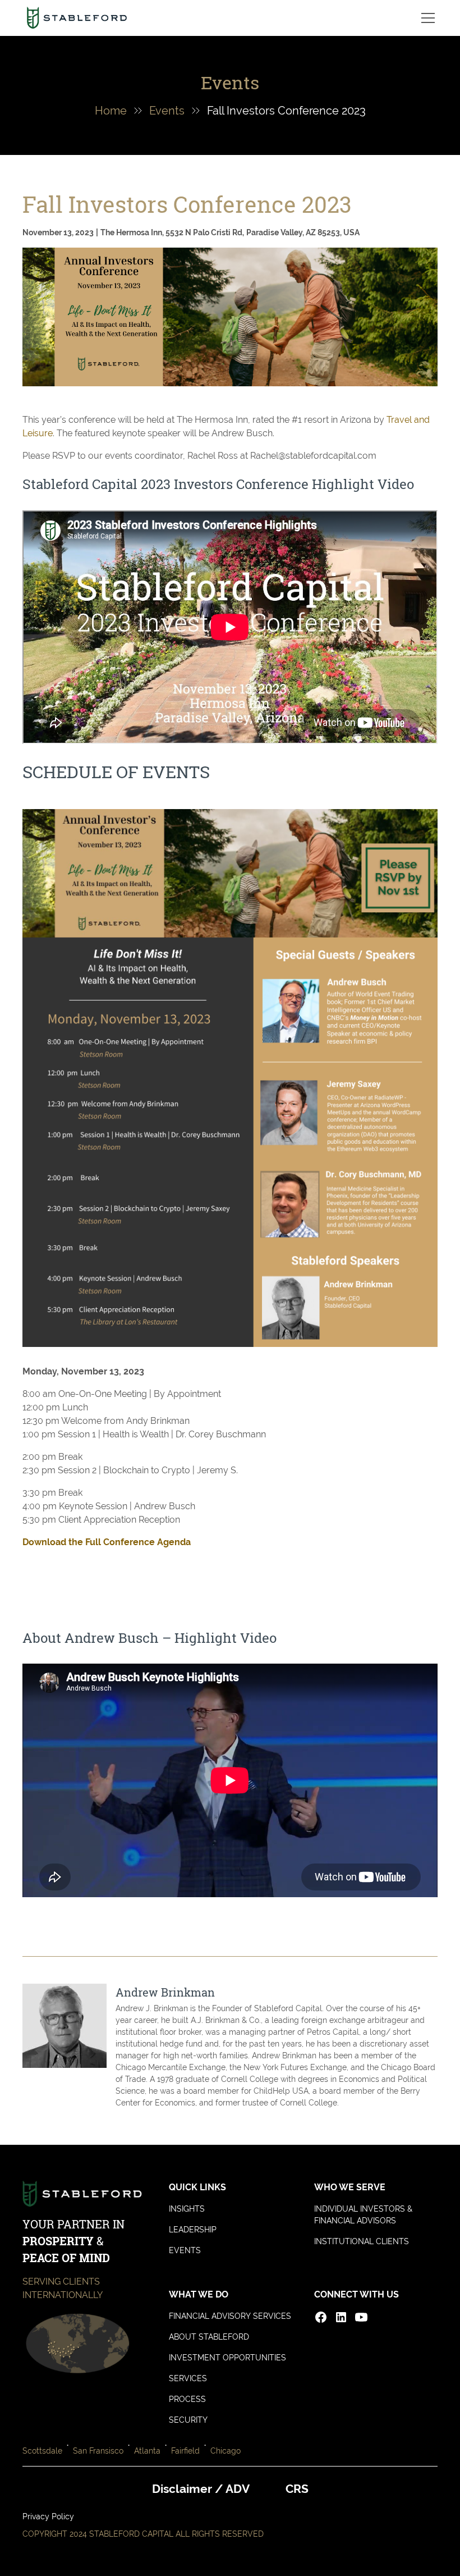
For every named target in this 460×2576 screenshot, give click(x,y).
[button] (426, 18)
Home (111, 111)
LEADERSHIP (193, 2230)
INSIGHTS (187, 2209)
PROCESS (187, 2399)
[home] (77, 18)
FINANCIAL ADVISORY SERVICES (230, 2316)
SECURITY (188, 2420)
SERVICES (188, 2378)
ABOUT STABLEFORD (209, 2337)
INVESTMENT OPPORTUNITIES (227, 2358)
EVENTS (185, 2250)
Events (167, 111)
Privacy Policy (48, 2516)
